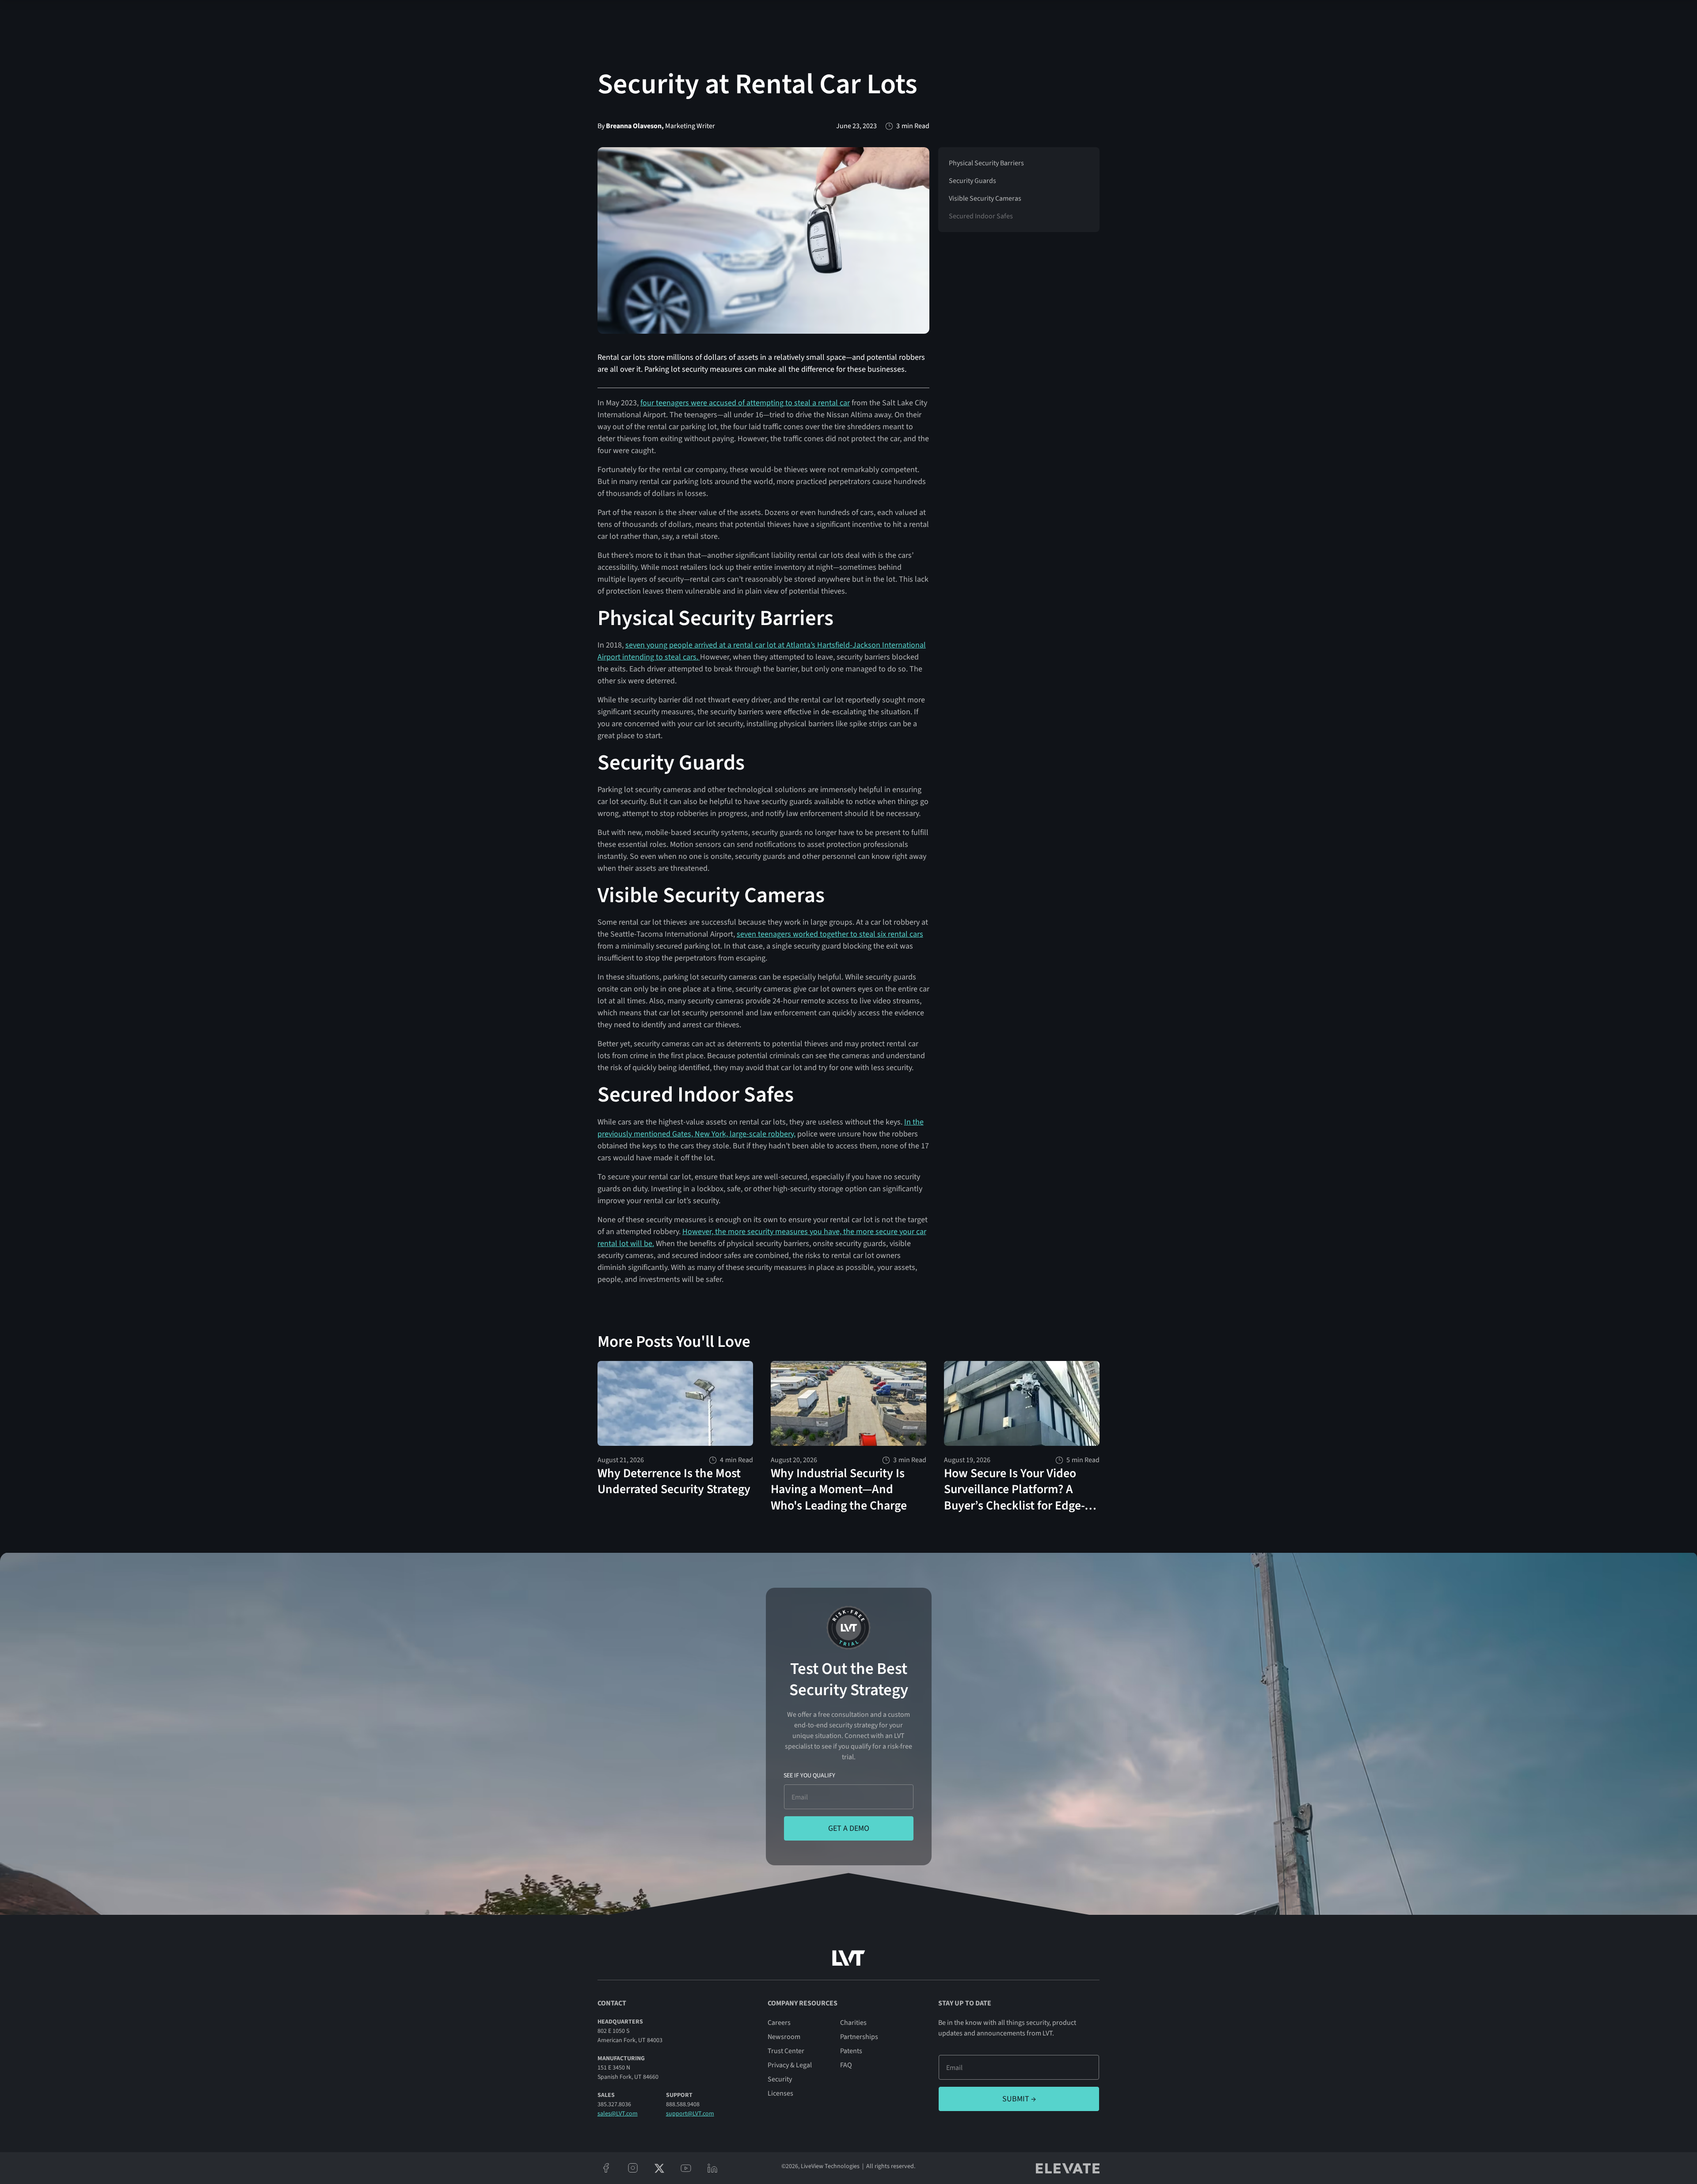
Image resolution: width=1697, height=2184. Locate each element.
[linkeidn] (712, 2168)
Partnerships (859, 2037)
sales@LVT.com (618, 2114)
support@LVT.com (690, 2114)
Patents (851, 2051)
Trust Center (786, 2051)
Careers (779, 2023)
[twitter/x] (659, 2168)
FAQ (846, 2065)
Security (780, 2079)
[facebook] (606, 2168)
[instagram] (633, 2168)
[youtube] (686, 2168)
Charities (853, 2023)
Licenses (780, 2093)
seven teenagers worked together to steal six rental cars (830, 934)
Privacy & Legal (790, 2065)
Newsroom (784, 2037)
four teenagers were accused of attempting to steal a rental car (745, 403)
